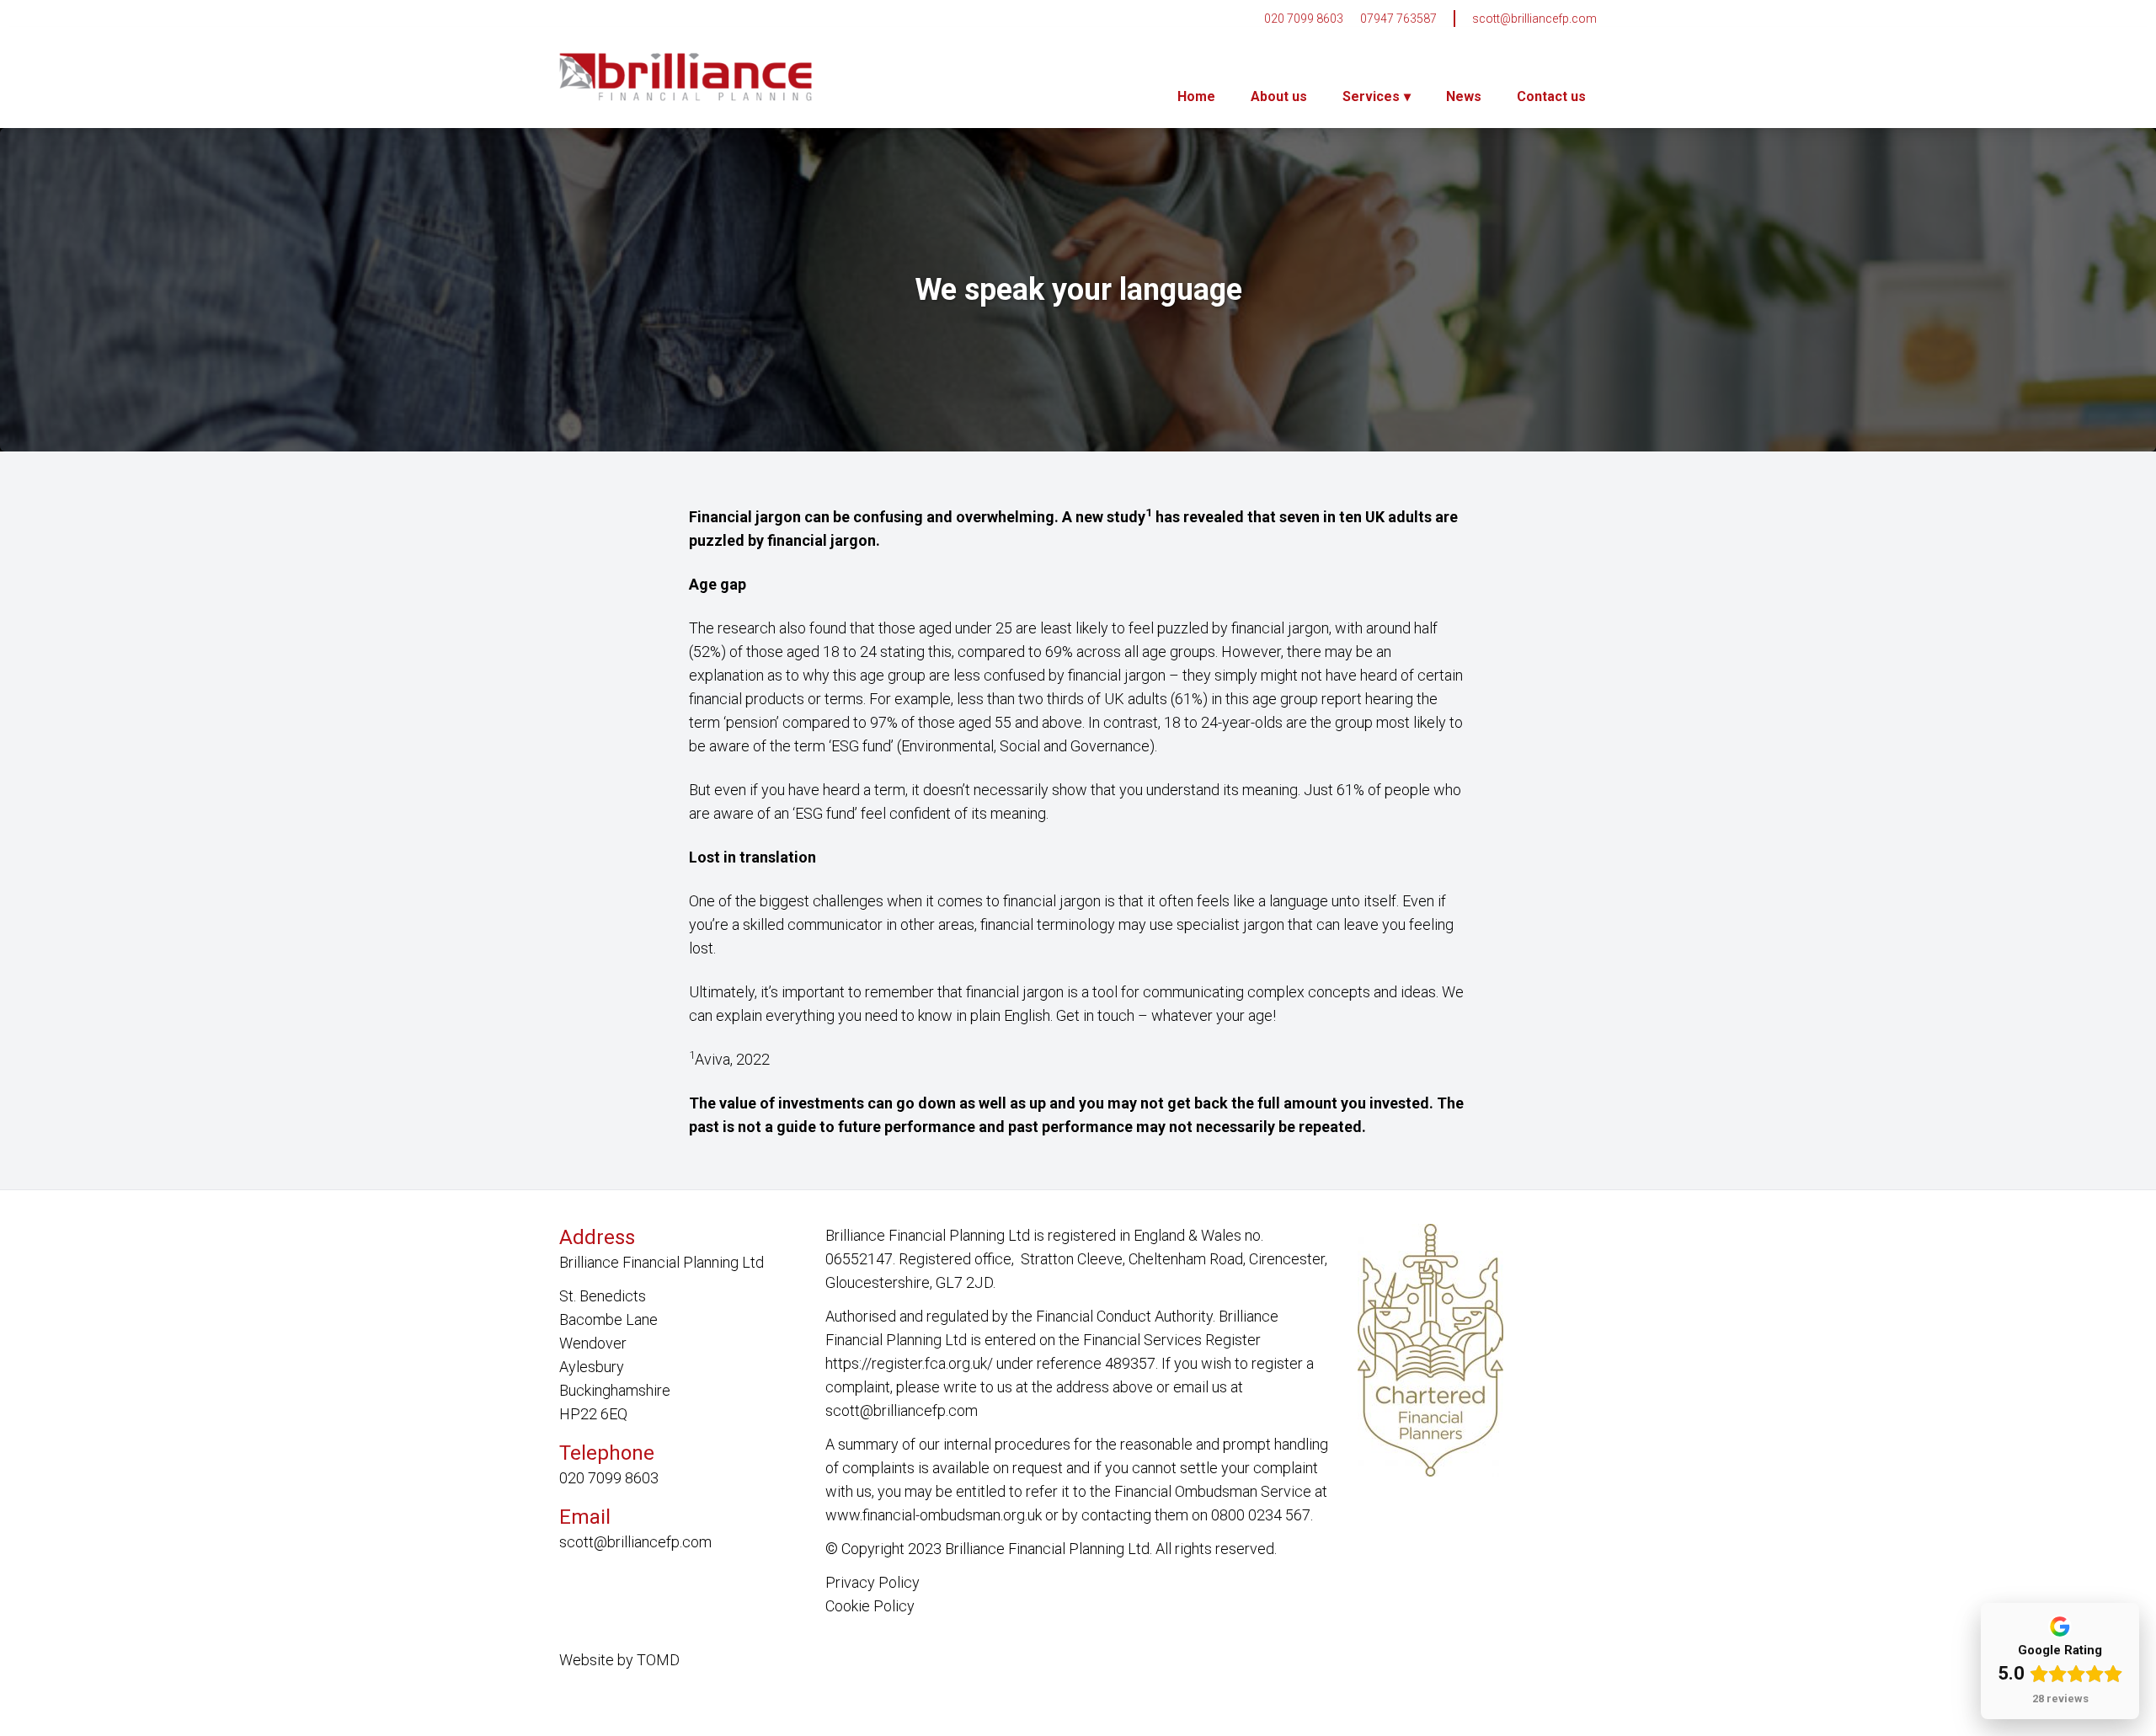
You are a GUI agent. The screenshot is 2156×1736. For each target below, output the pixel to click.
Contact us (1551, 96)
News (1464, 96)
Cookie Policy (870, 1606)
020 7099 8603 (1304, 19)
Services (1371, 96)
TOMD (658, 1660)
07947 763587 (1398, 19)
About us (1279, 96)
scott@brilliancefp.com (1534, 19)
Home (1196, 96)
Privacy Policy (873, 1582)
